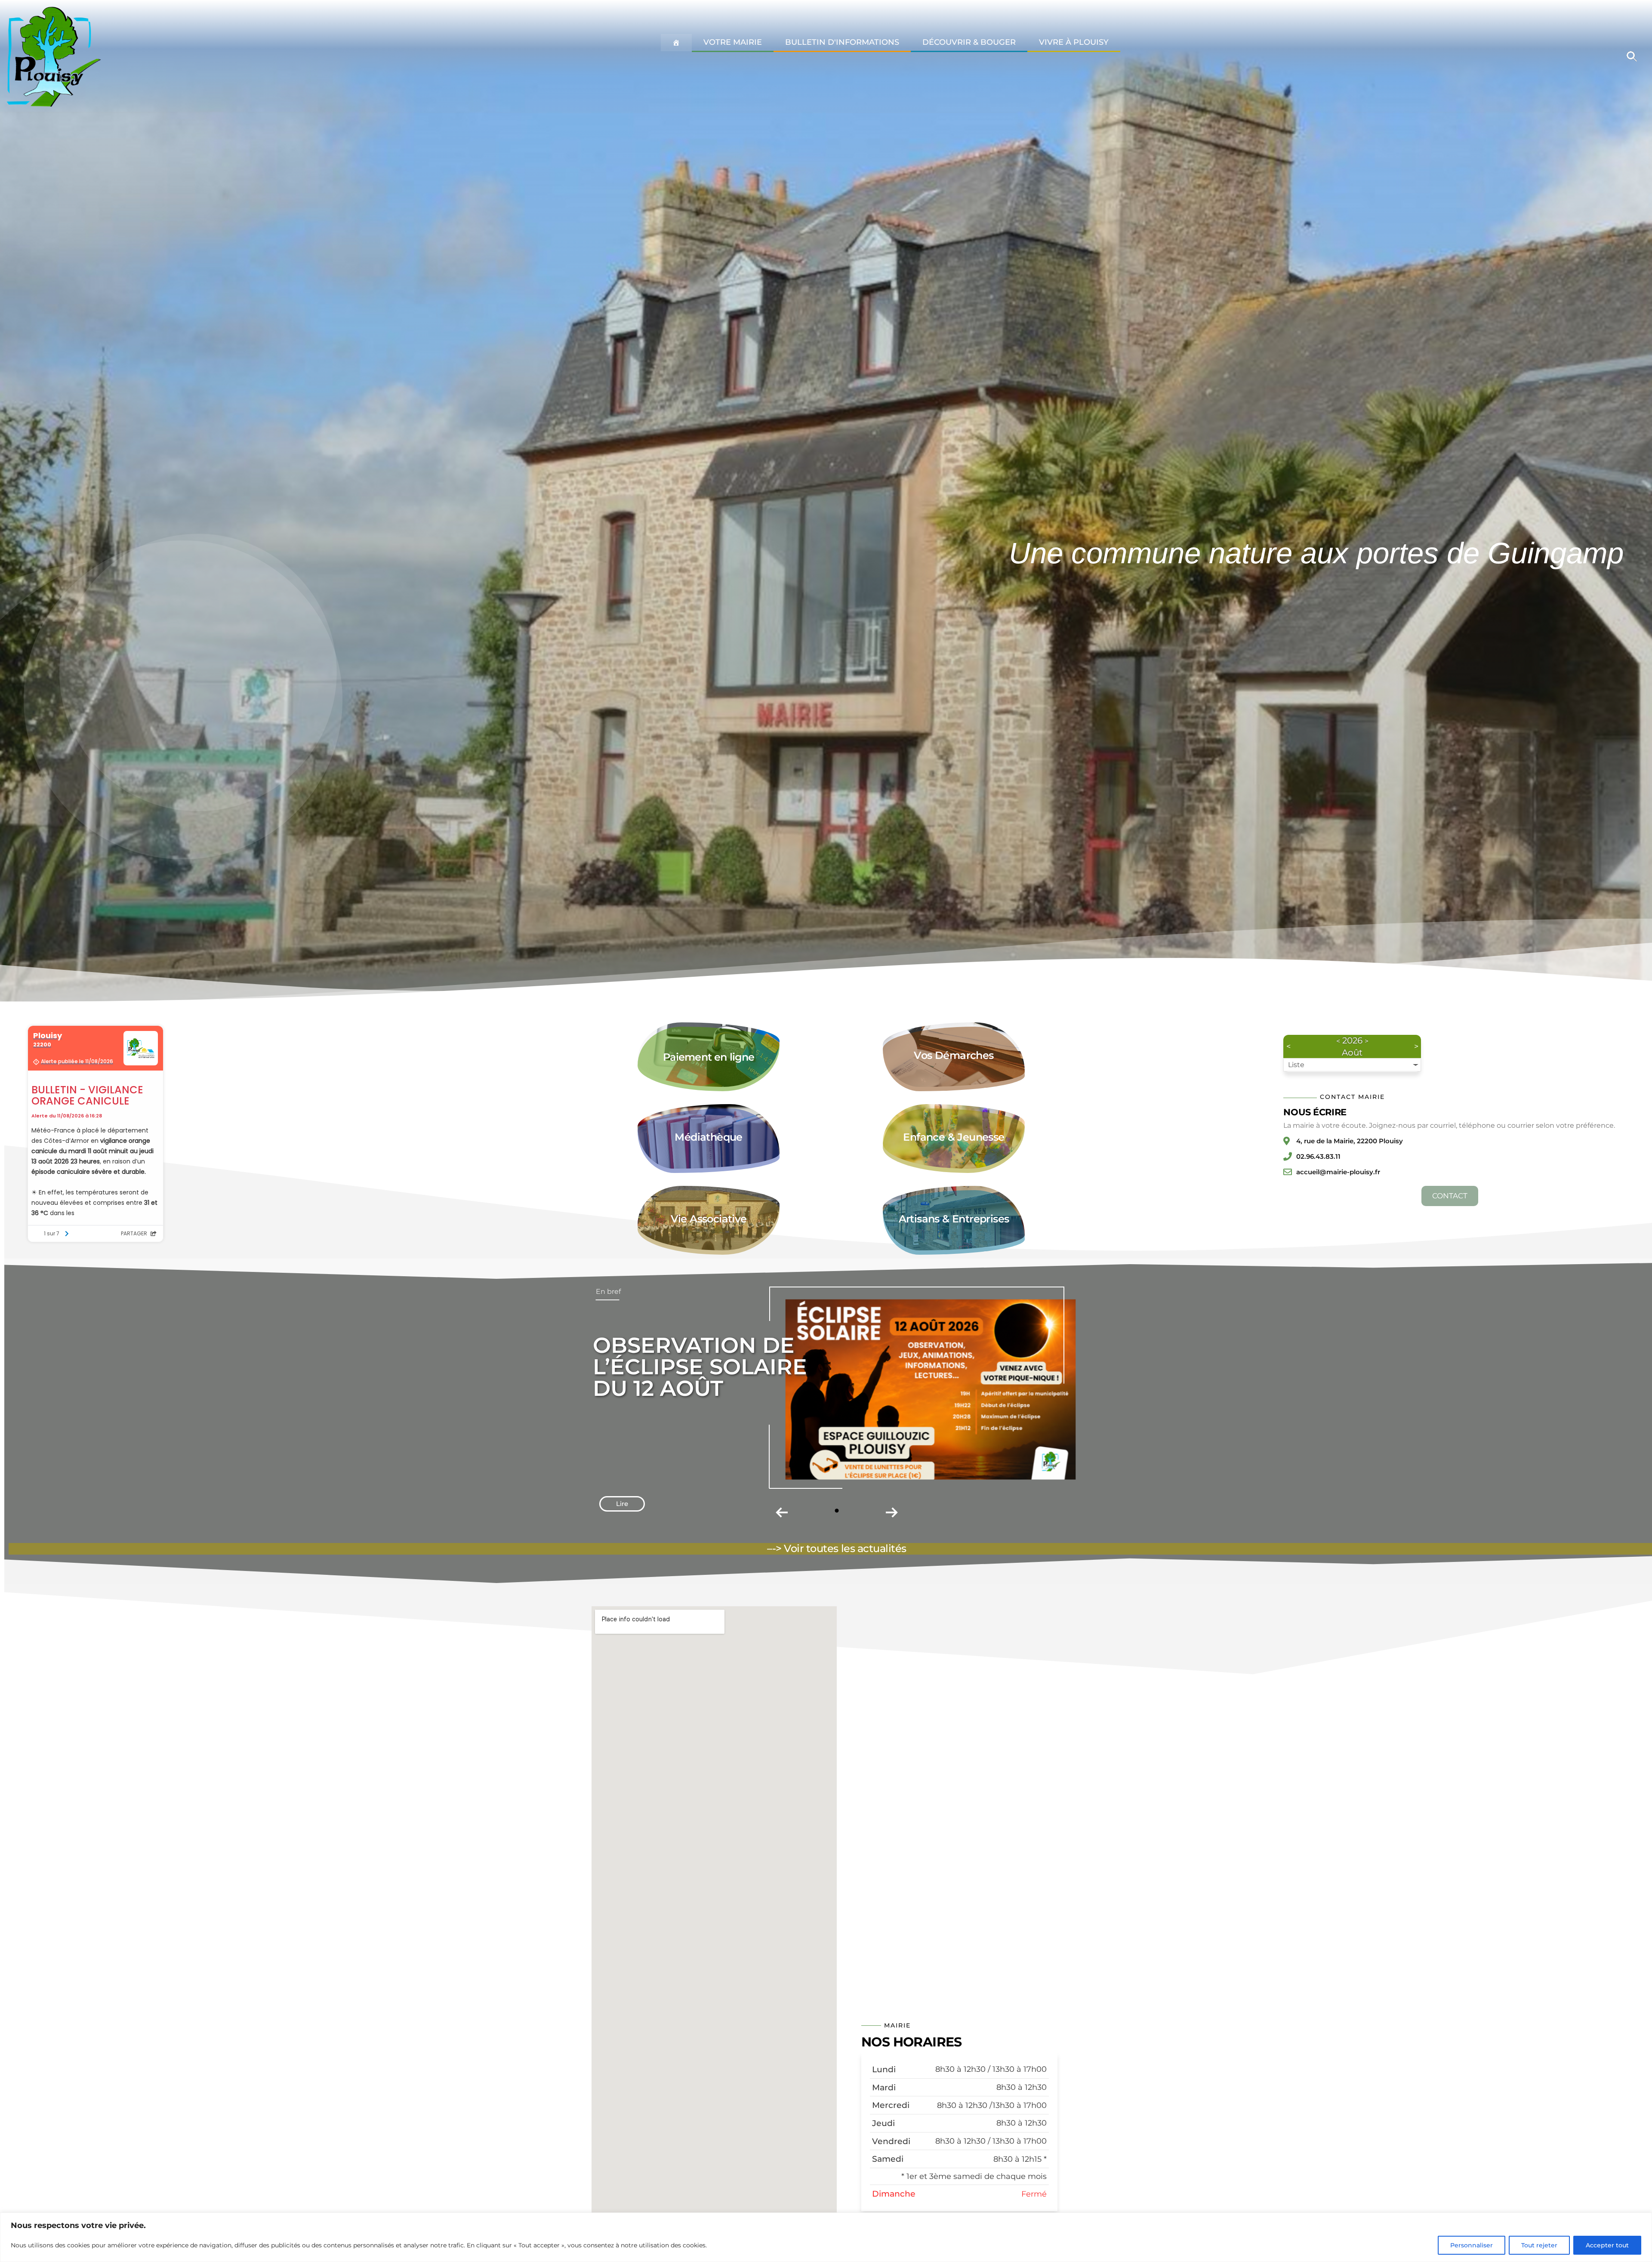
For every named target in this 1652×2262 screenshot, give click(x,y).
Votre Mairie (733, 42)
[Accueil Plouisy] (676, 43)
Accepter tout (1607, 2245)
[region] (826, 2237)
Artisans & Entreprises (954, 1219)
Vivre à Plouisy (1074, 42)
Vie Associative (709, 1219)
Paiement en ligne (709, 1057)
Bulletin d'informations (842, 42)
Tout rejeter (1539, 2245)
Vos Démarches (954, 1055)
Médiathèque (708, 1137)
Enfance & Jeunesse (954, 1137)
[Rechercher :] (1632, 56)
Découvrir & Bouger (969, 42)
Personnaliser (1472, 2245)
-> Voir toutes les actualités (839, 1548)
